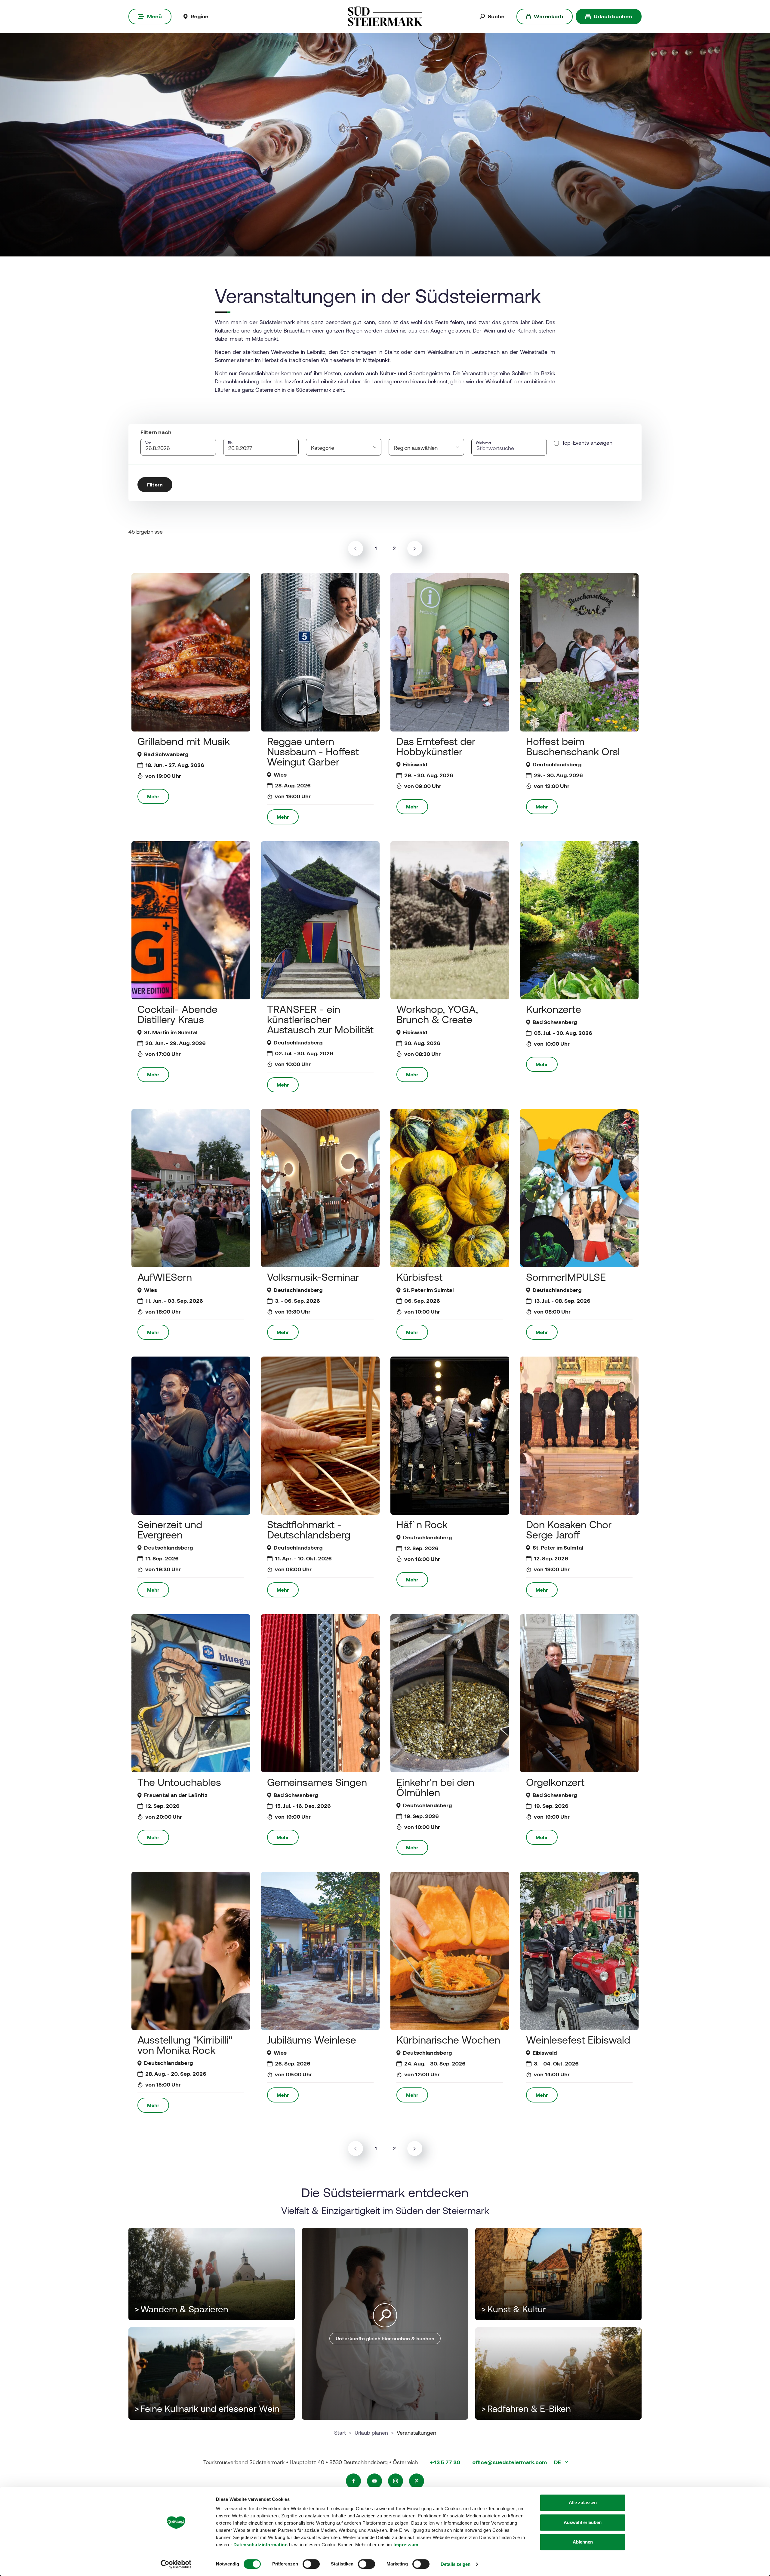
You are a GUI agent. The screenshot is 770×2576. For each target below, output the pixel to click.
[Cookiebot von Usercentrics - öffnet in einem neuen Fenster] (176, 2564)
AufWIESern (165, 1277)
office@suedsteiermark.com (510, 2462)
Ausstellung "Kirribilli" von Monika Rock (185, 2045)
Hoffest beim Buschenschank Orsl (573, 746)
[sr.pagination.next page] (415, 548)
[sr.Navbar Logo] (385, 16)
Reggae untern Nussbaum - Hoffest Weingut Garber (313, 751)
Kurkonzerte (554, 1009)
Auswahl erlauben (583, 2522)
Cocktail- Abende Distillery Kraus (177, 1014)
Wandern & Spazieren (181, 2309)
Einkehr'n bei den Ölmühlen (435, 1787)
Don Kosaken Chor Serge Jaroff (569, 1530)
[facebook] (353, 2481)
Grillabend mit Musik (184, 741)
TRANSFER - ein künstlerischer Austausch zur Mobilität (320, 1019)
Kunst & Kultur (514, 2309)
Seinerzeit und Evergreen (170, 1530)
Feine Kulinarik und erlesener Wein (207, 2409)
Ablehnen (583, 2542)
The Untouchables (179, 1782)
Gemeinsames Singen (317, 1782)
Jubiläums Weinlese (312, 2040)
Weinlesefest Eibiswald (578, 2040)
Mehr (153, 796)
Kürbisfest (419, 1277)
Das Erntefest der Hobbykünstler (436, 746)
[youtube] (374, 2481)
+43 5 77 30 (445, 2462)
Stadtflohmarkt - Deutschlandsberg (309, 1530)
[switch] (311, 2564)
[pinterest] (417, 2481)
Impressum (406, 2545)
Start (340, 2433)
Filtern (155, 485)
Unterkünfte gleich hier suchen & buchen (385, 2338)
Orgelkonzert (555, 1782)
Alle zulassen (583, 2502)
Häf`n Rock (422, 1524)
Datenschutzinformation (260, 2545)
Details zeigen (456, 2564)
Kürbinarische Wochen (448, 2040)
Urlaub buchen (613, 16)
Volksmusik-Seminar (313, 1277)
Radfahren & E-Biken (526, 2409)
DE (558, 2462)
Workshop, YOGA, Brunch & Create (437, 1014)
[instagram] (396, 2481)
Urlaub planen (371, 2433)
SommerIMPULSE (566, 1277)
